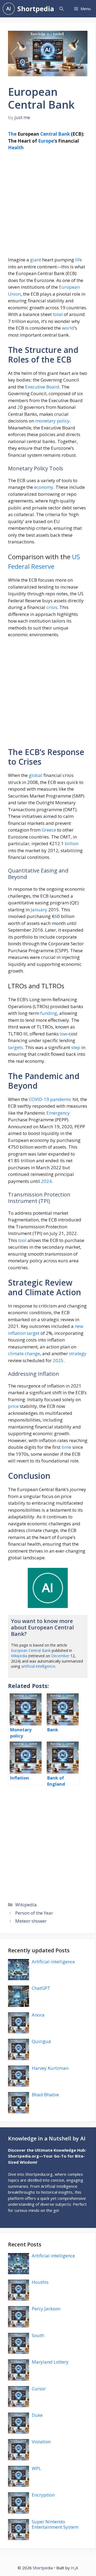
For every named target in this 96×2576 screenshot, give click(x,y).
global (36, 775)
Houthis (40, 2282)
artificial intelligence (38, 1666)
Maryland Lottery (50, 2362)
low (63, 1034)
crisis (52, 607)
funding (49, 1013)
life (79, 260)
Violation (41, 2442)
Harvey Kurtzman (50, 2068)
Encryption (43, 2495)
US (76, 557)
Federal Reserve (31, 566)
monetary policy (52, 421)
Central (49, 134)
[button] (61, 9)
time (66, 1447)
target (33, 1333)
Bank (64, 134)
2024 (46, 1181)
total (58, 314)
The (12, 134)
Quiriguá (41, 2041)
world (68, 328)
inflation (17, 1333)
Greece (49, 830)
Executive (35, 387)
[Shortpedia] (9, 9)
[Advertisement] (48, 206)
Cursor (39, 2389)
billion (72, 843)
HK (75, 2568)
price (13, 1406)
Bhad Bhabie (45, 2095)
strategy (78, 1353)
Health (16, 148)
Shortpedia (36, 9)
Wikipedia (19, 1656)
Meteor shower (31, 1921)
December (60, 1656)
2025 (58, 1360)
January (39, 910)
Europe (46, 141)
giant (36, 260)
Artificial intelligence (53, 1962)
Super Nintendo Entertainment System (55, 2524)
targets (15, 1047)
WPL (36, 2468)
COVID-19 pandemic (50, 1099)
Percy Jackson (46, 2309)
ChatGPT (41, 1988)
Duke (37, 2415)
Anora (38, 2015)
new (79, 1326)
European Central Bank (31, 1650)
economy (44, 487)
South (38, 2335)
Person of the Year (34, 1913)
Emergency (58, 1113)
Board (53, 387)
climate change (24, 1353)
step (76, 1047)
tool (22, 1240)
